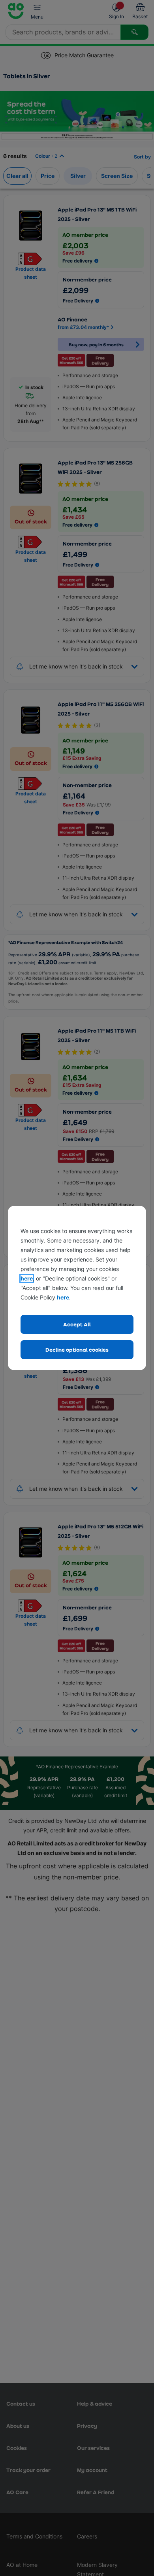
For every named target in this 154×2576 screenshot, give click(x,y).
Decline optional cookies (77, 1349)
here (27, 1278)
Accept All (77, 1324)
